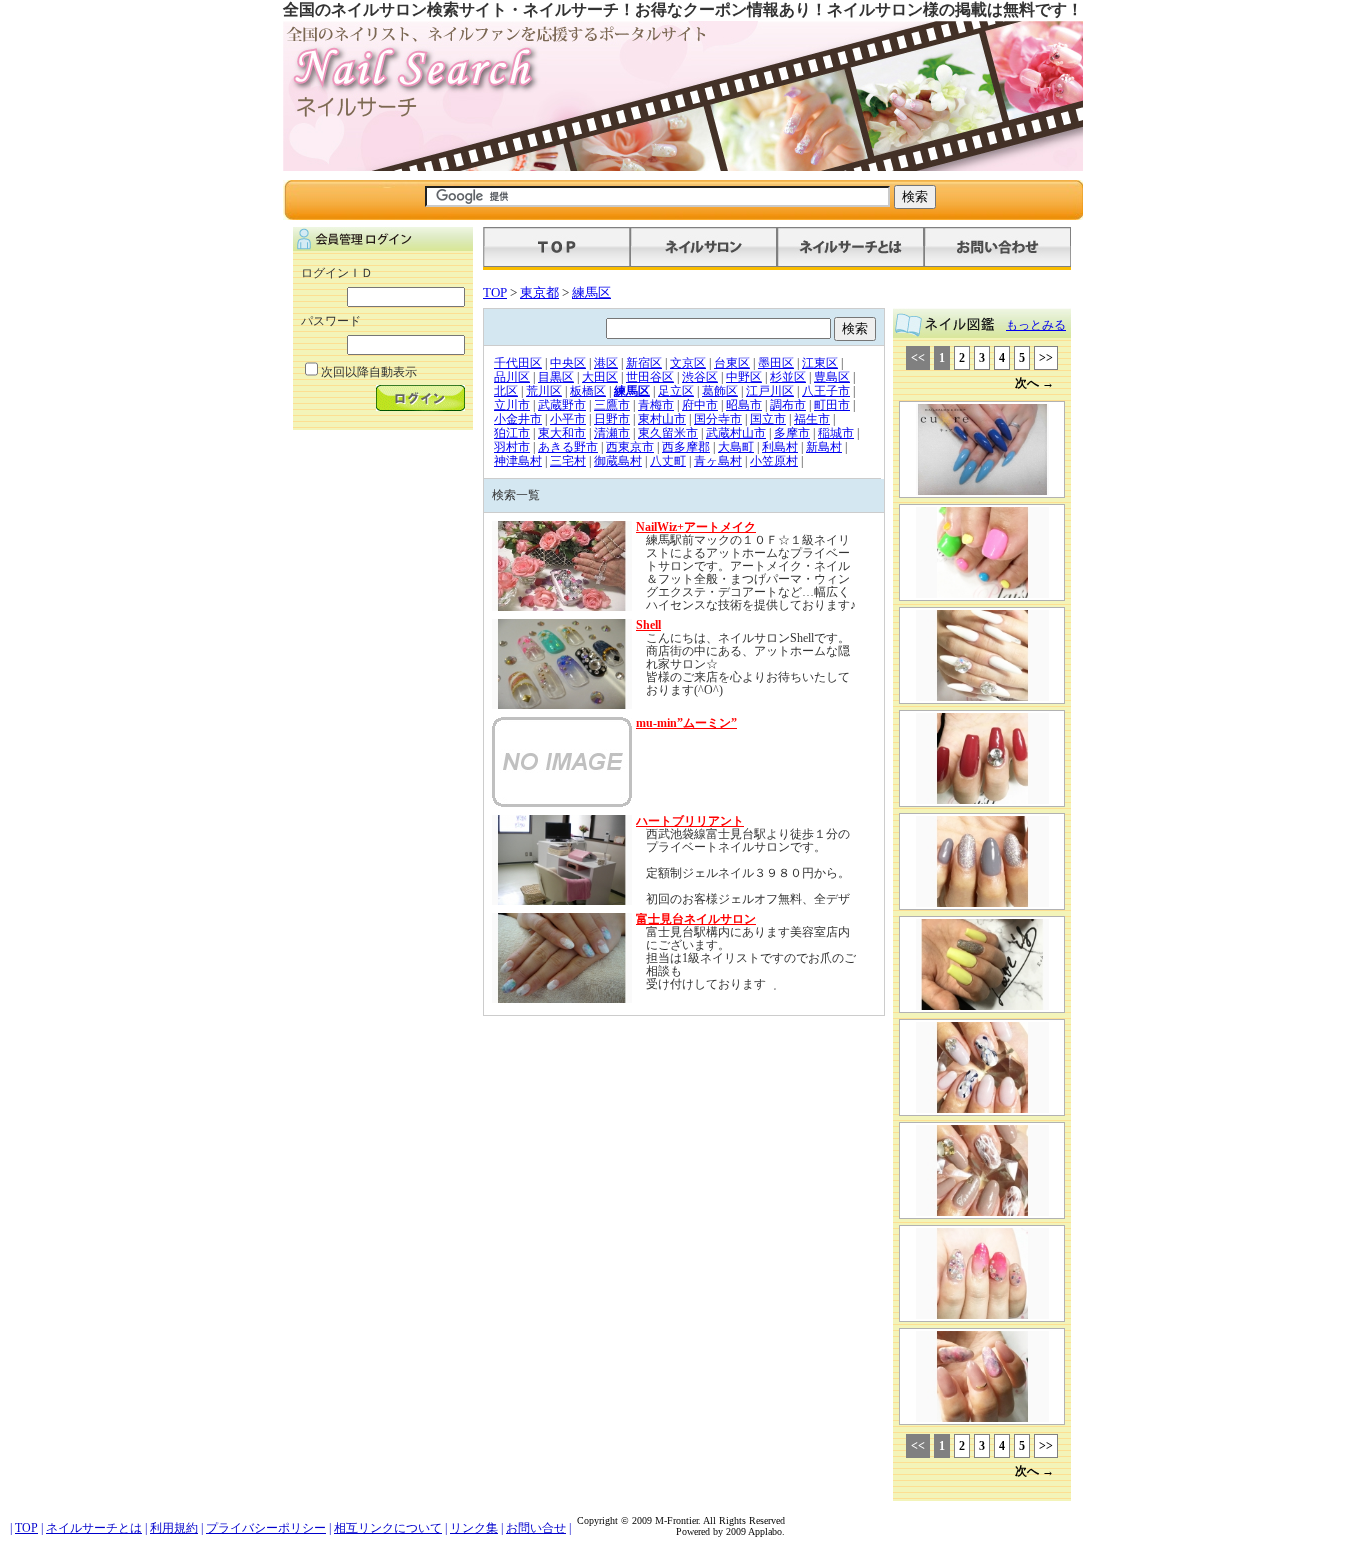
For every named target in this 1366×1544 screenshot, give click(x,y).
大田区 (600, 377)
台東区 (732, 363)
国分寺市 (718, 419)
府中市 (700, 405)
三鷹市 (612, 405)
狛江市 (512, 433)
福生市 (812, 419)
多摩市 (792, 433)
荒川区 (544, 391)
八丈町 (668, 461)
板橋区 (588, 391)
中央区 (568, 363)
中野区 (744, 377)
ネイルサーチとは (94, 1528)
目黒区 (556, 377)
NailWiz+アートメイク (696, 527)
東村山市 (662, 419)
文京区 (688, 363)
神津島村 (518, 461)
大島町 (736, 447)
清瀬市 (612, 433)
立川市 (512, 405)
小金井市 (518, 419)
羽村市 (512, 447)
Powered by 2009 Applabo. (730, 1531)
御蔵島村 (618, 461)
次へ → (1034, 383)
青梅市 (656, 405)
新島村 (824, 447)
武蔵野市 (562, 405)
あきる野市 (568, 447)
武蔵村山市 (736, 433)
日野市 (612, 419)
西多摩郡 (686, 447)
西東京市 (630, 447)
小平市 (568, 419)
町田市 (832, 405)
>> (1046, 358)
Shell (648, 625)
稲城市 (836, 433)
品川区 (512, 377)
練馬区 (591, 292)
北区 (506, 391)
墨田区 (776, 363)
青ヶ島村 (718, 461)
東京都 (539, 292)
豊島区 (832, 377)
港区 (606, 363)
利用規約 (174, 1528)
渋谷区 (700, 377)
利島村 (780, 447)
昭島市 (744, 405)
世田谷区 (650, 377)
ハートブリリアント (690, 821)
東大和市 (562, 433)
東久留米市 (668, 433)
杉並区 (788, 377)
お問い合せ (536, 1528)
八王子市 (826, 391)
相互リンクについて (388, 1528)
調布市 (788, 405)
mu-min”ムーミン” (686, 723)
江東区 (820, 363)
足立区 (676, 391)
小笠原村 (774, 461)
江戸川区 (770, 391)
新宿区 (644, 363)
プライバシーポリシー (266, 1528)
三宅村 (568, 461)
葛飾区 (720, 391)
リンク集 (474, 1528)
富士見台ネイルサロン (696, 919)
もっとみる (1036, 325)
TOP (495, 292)
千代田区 (518, 363)
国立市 (768, 419)
